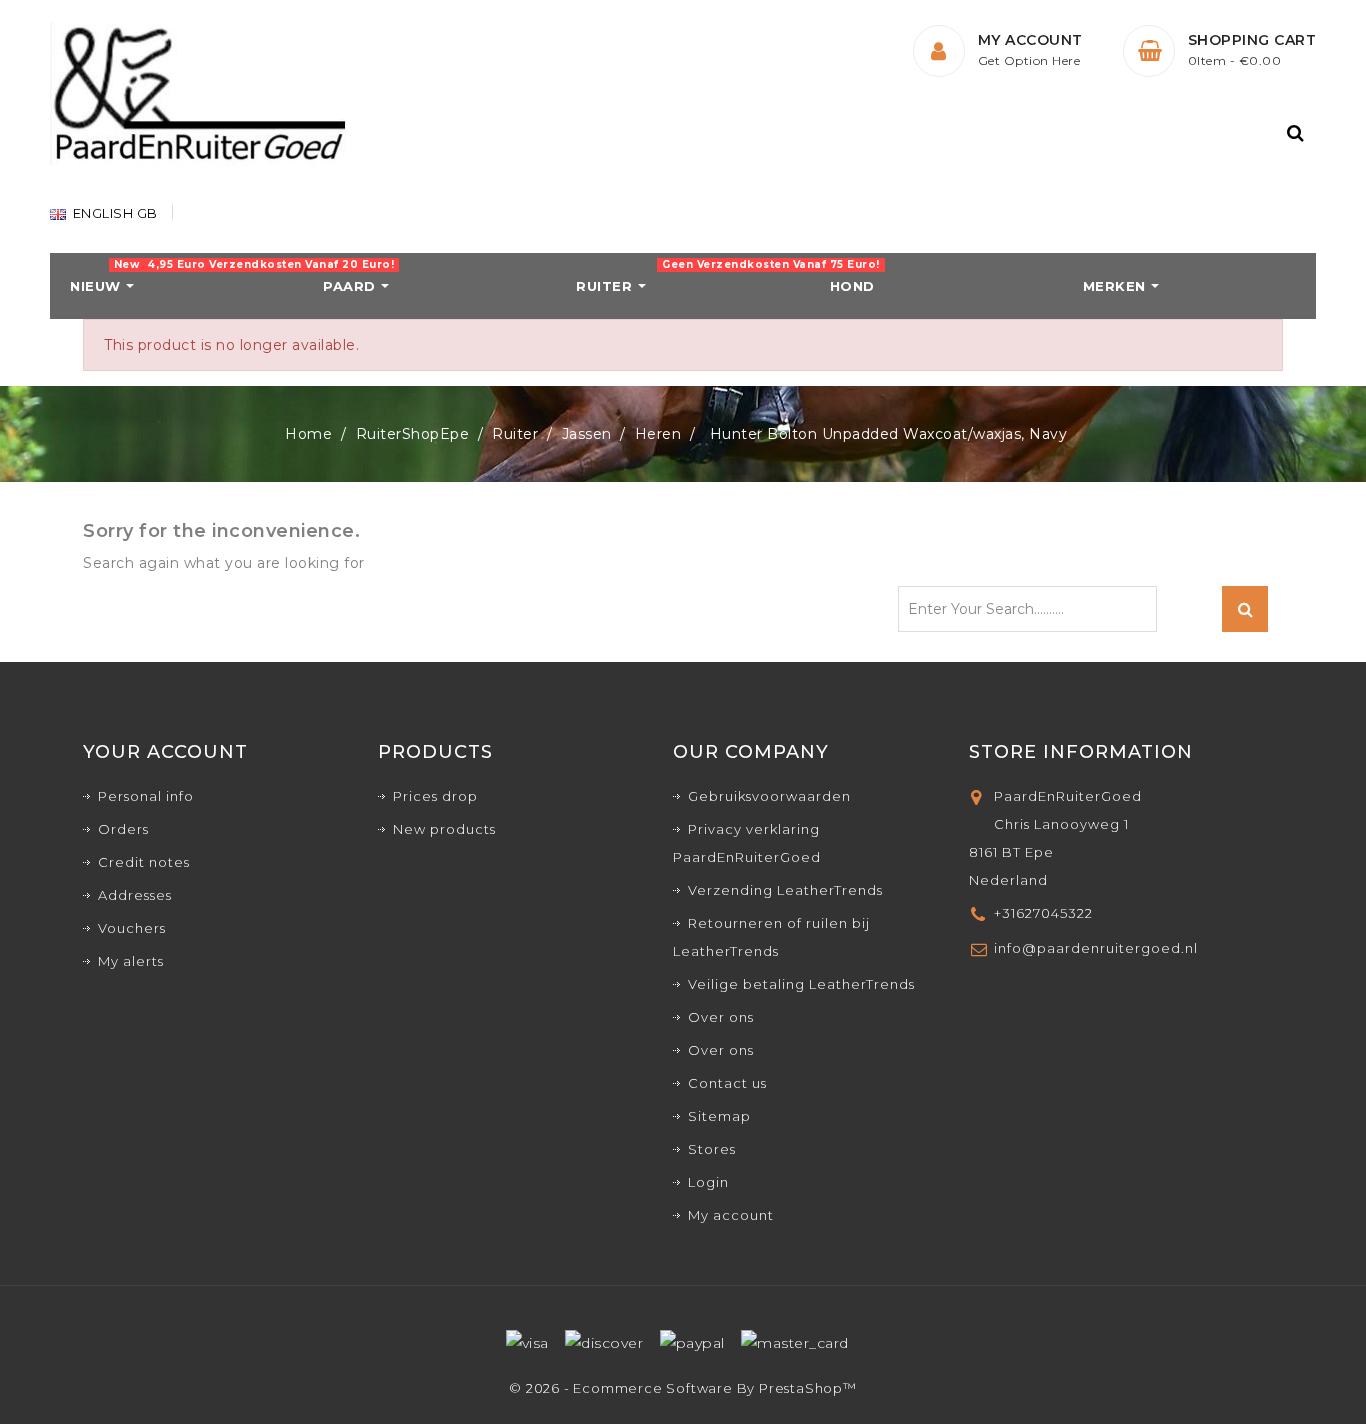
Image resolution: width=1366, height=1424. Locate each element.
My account (731, 1215)
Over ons (721, 1017)
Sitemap (719, 1116)
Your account (165, 752)
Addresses (135, 895)
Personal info (146, 796)
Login (708, 1182)
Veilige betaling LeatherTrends (801, 984)
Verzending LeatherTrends (785, 890)
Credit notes (144, 862)
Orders (123, 829)
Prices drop (435, 796)
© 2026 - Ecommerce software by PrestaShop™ (683, 1388)
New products (444, 829)
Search (1245, 609)
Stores (712, 1149)
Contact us (727, 1083)
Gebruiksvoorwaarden (769, 796)
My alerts (131, 961)
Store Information (1081, 752)
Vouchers (132, 928)
